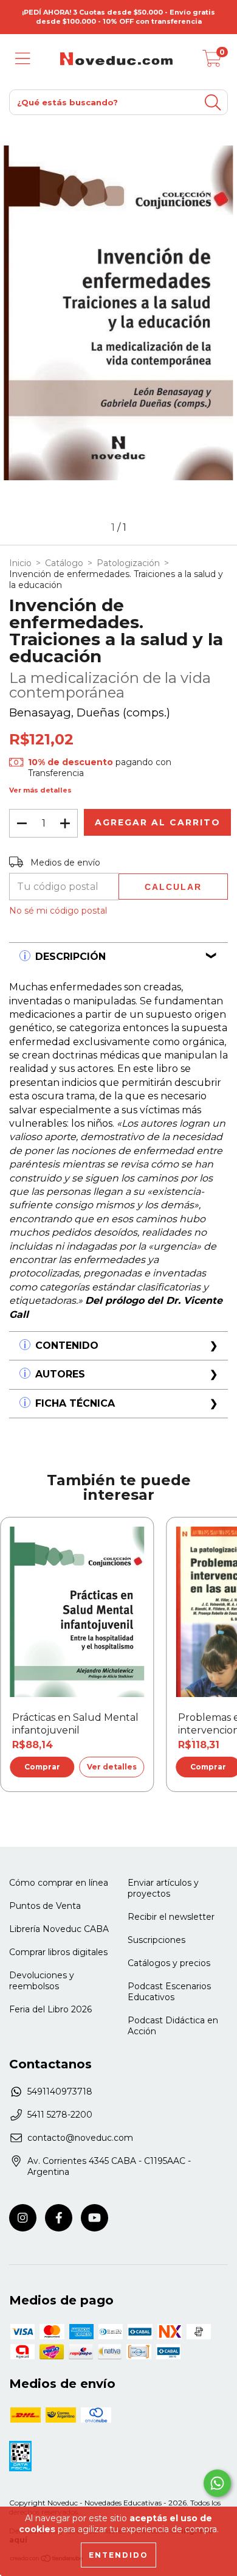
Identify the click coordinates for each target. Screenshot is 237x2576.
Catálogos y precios (169, 1963)
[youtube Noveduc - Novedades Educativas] (94, 2218)
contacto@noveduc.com (80, 2138)
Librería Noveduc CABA (59, 1929)
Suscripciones (156, 1940)
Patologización (128, 563)
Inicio (20, 563)
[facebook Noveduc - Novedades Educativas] (59, 2218)
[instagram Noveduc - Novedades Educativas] (23, 2218)
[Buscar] (213, 103)
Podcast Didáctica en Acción (173, 2026)
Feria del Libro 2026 (50, 2009)
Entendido (118, 2555)
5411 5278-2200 (60, 2115)
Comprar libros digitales (58, 1952)
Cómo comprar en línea (59, 1883)
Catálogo (64, 563)
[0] (212, 62)
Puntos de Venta (45, 1906)
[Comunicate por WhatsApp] (217, 2483)
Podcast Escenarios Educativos (169, 1992)
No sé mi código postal (58, 911)
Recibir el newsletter (171, 1917)
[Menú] (23, 59)
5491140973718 (60, 2091)
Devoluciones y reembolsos (42, 1981)
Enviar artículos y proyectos (163, 1888)
